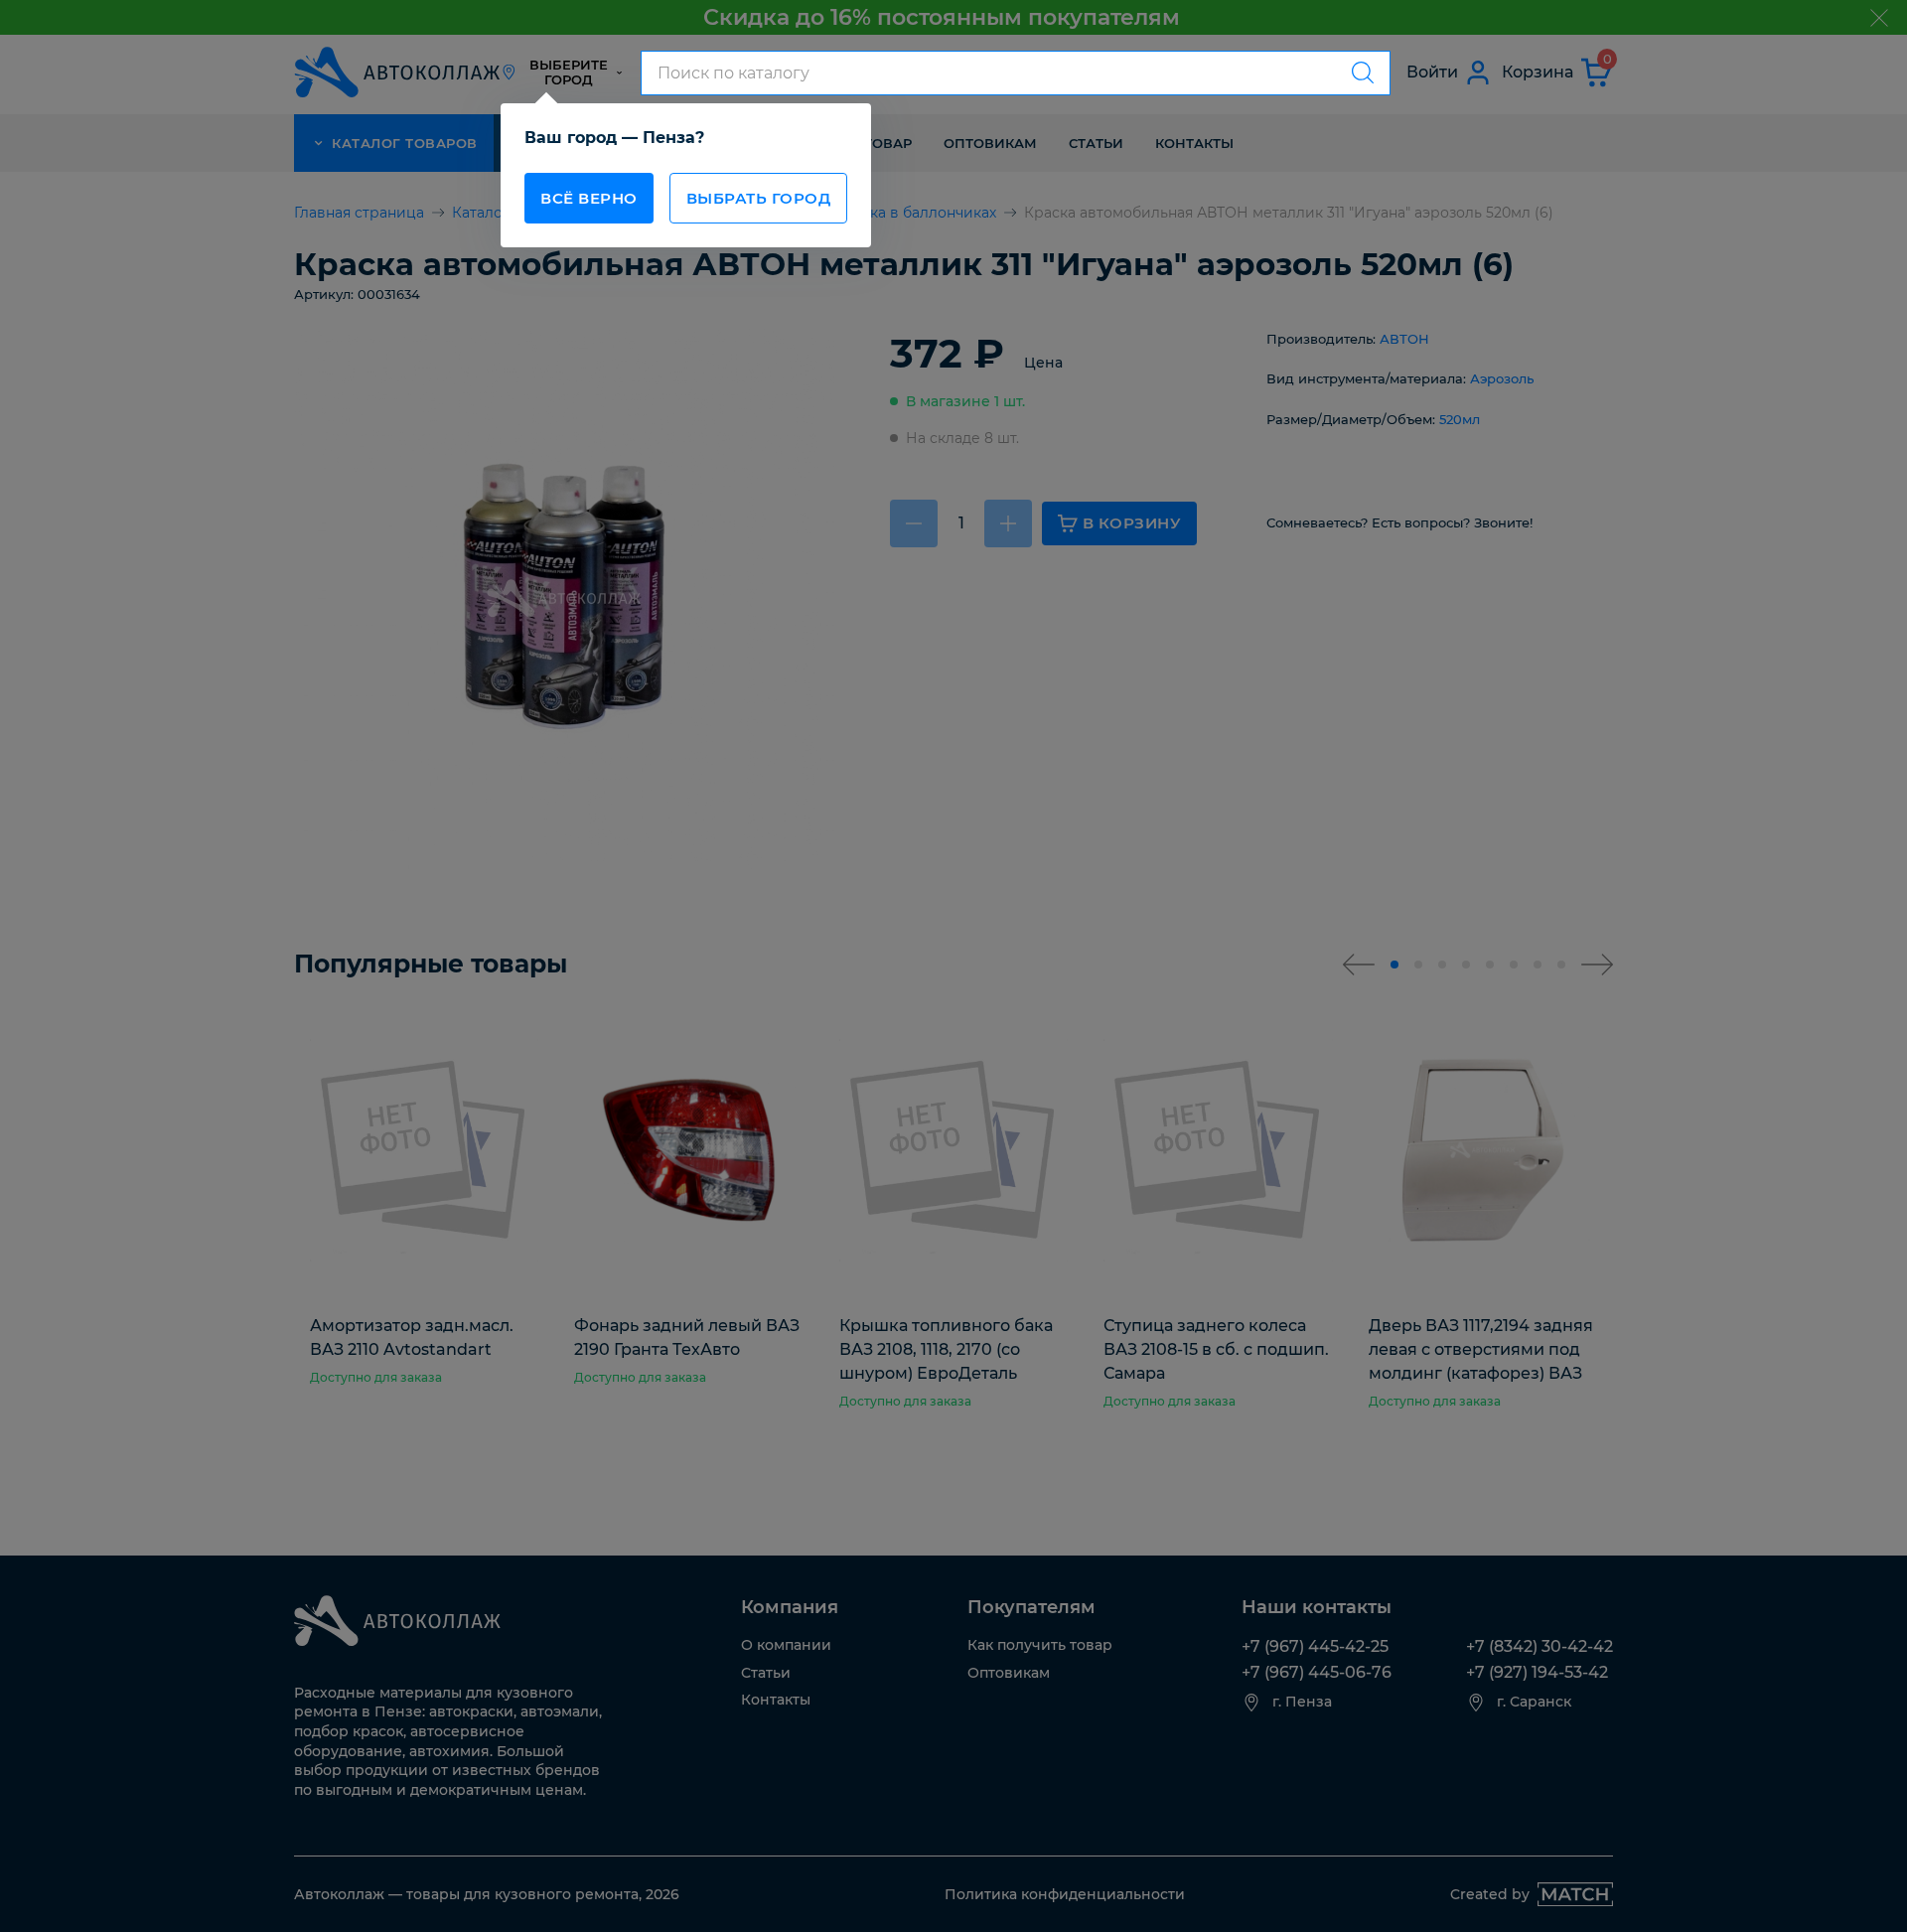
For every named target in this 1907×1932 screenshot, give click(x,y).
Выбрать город (759, 198)
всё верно (589, 198)
